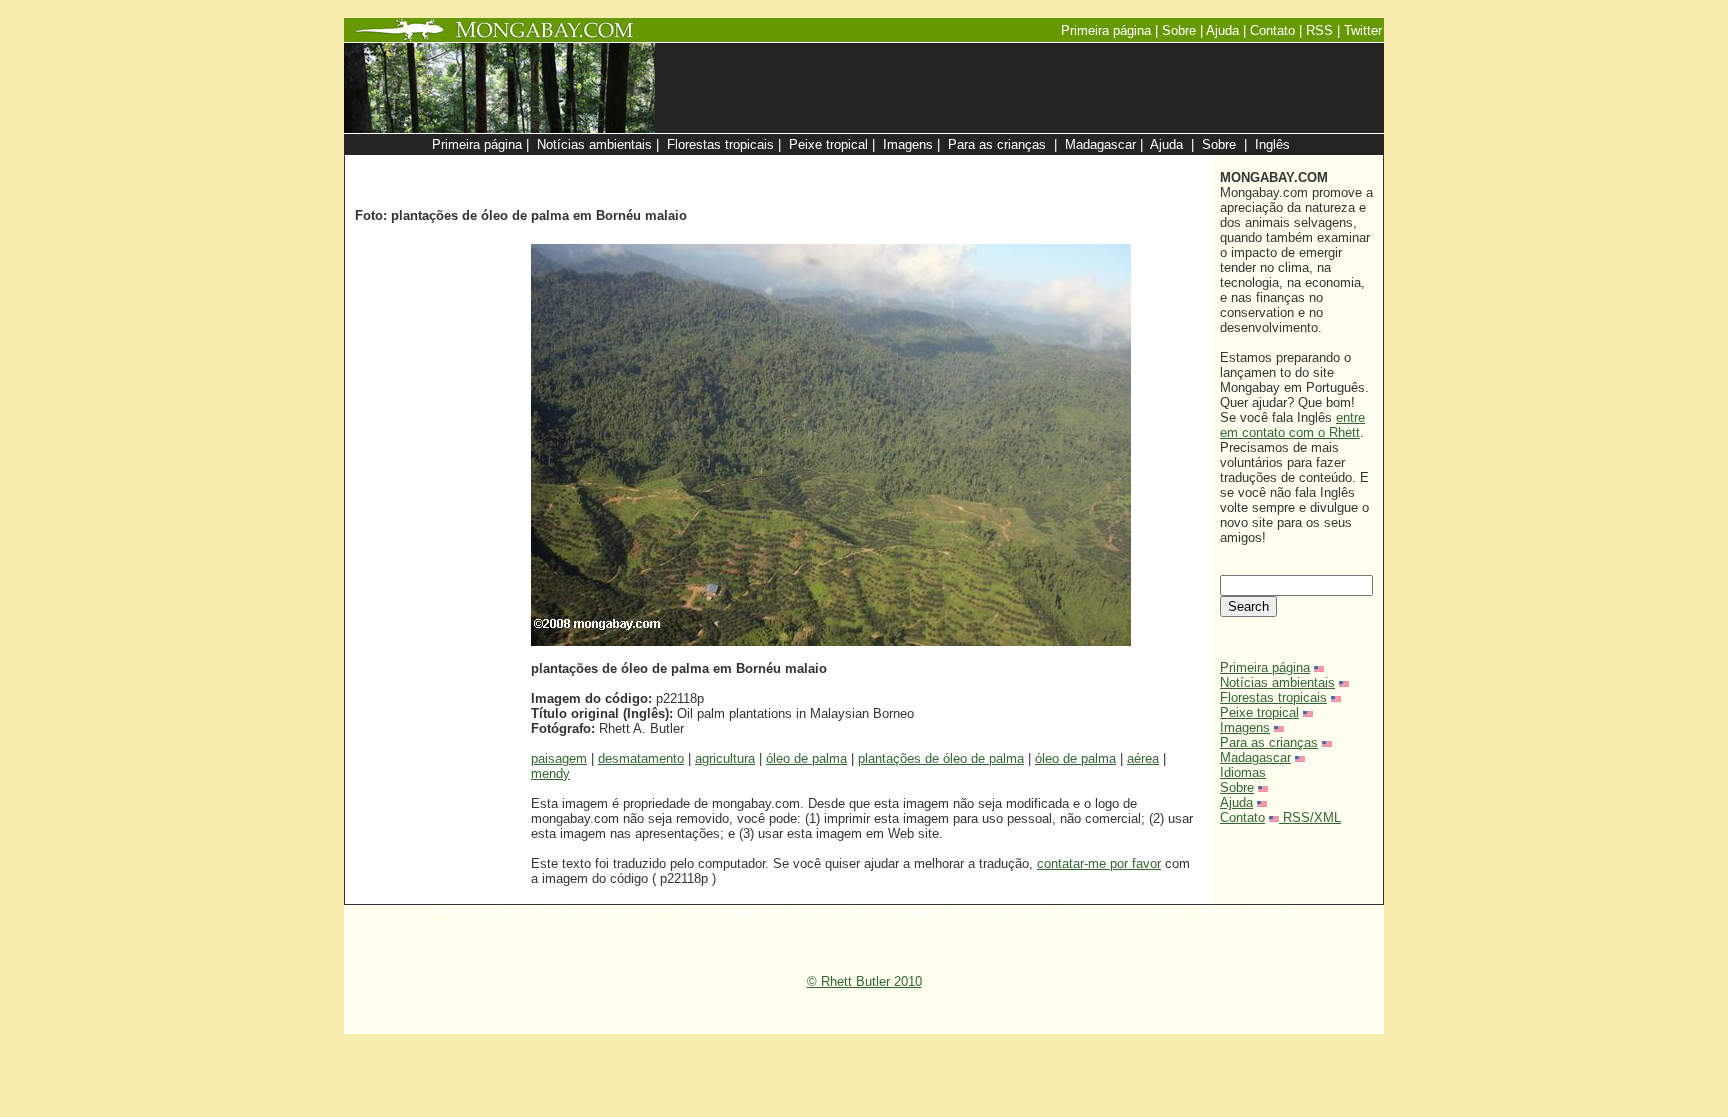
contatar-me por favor (1099, 863)
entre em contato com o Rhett (1292, 425)
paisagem (559, 758)
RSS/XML (1312, 817)
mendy (550, 773)
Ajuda (1236, 802)
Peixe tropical (1259, 712)
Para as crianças (1269, 742)
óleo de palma (806, 758)
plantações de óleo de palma (941, 758)
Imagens (1245, 727)
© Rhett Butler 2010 (864, 981)
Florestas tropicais (1273, 697)
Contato (1242, 817)
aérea (1143, 758)
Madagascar (1255, 757)
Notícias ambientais (1277, 682)
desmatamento (641, 758)
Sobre (1237, 787)
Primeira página (1265, 667)
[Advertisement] (966, 165)
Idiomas (1243, 772)
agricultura (725, 758)
